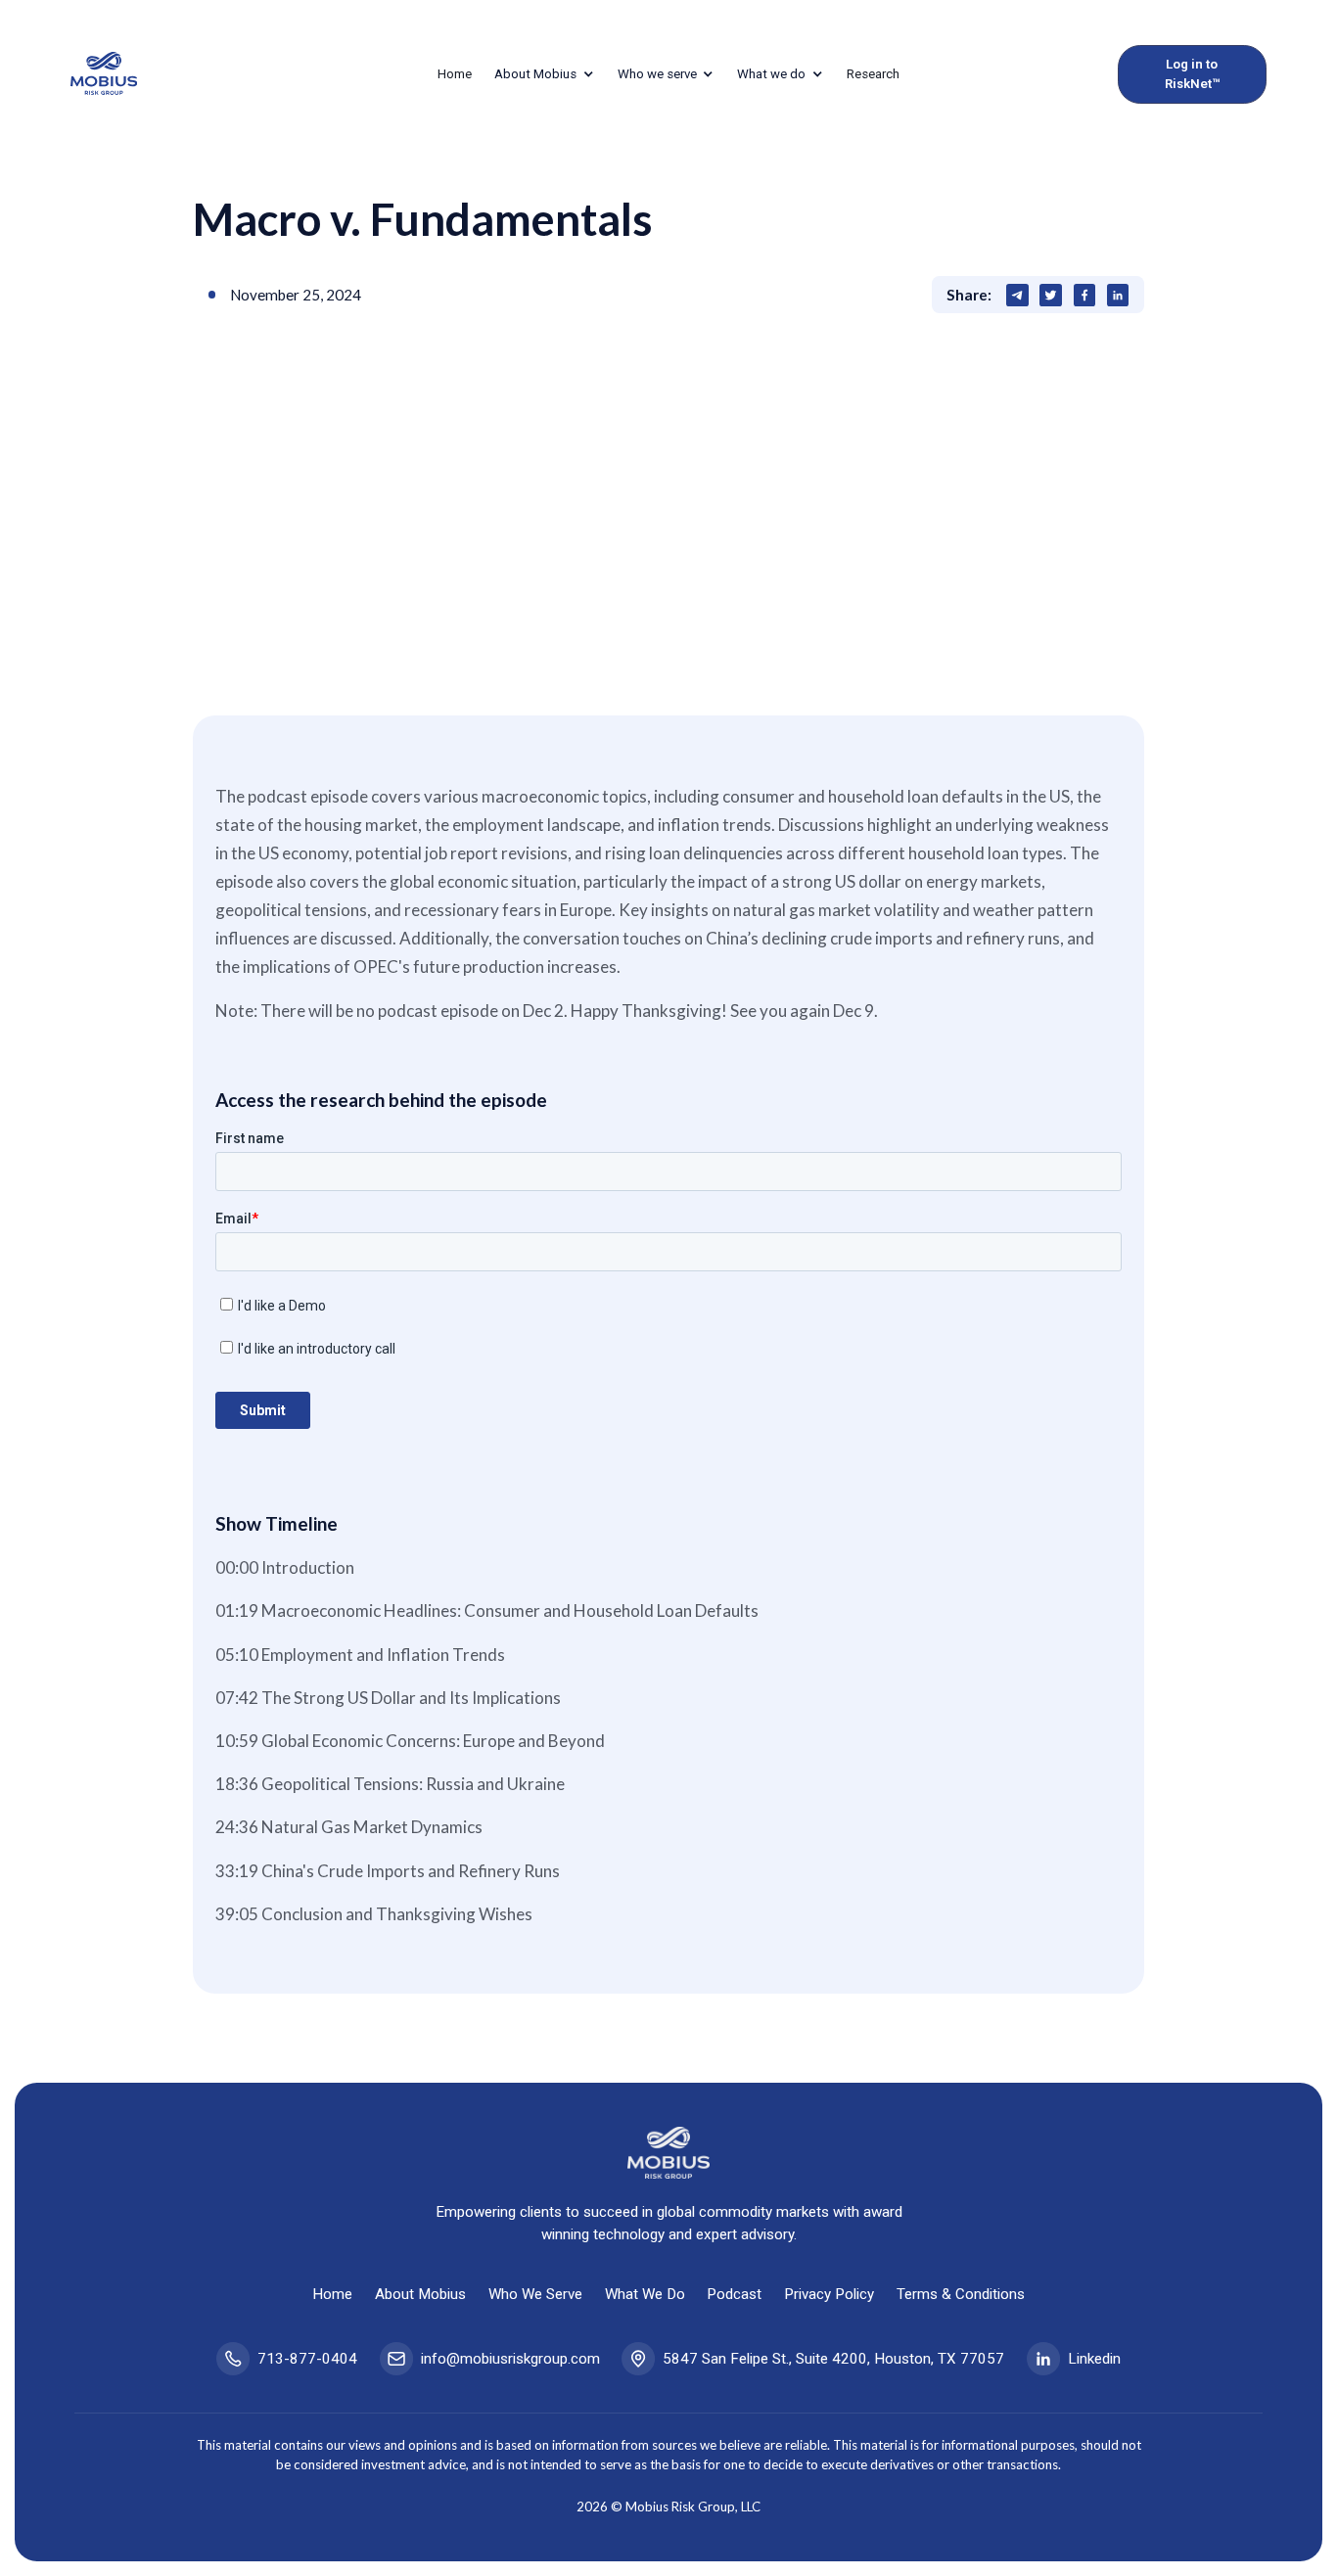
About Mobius (420, 2294)
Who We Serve (535, 2294)
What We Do (645, 2294)
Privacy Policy (829, 2294)
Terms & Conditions (961, 2294)
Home (455, 74)
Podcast (734, 2294)
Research (873, 74)
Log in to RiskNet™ (1192, 74)
